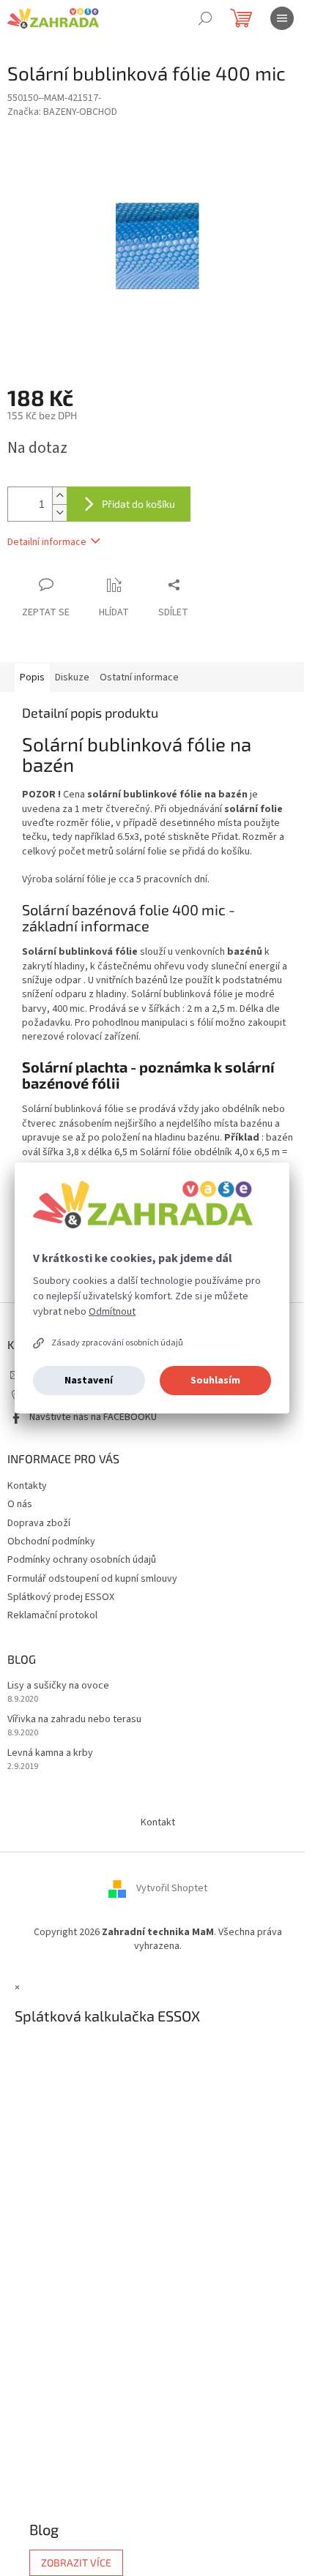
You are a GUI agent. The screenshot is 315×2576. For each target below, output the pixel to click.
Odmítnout (112, 1312)
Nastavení (89, 1381)
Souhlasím (215, 1381)
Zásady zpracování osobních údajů (117, 1343)
